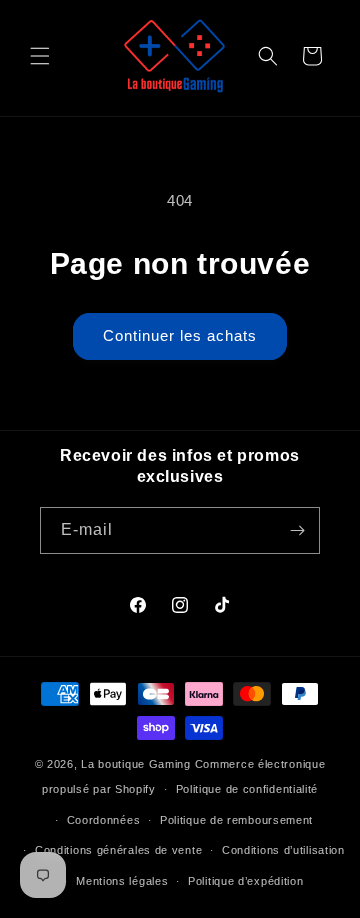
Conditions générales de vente (118, 850)
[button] (40, 56)
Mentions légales (122, 881)
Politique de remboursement (236, 820)
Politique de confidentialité (247, 789)
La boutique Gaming (136, 764)
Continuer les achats (180, 335)
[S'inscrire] (297, 530)
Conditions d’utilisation (283, 850)
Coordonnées (104, 820)
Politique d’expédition (245, 881)
